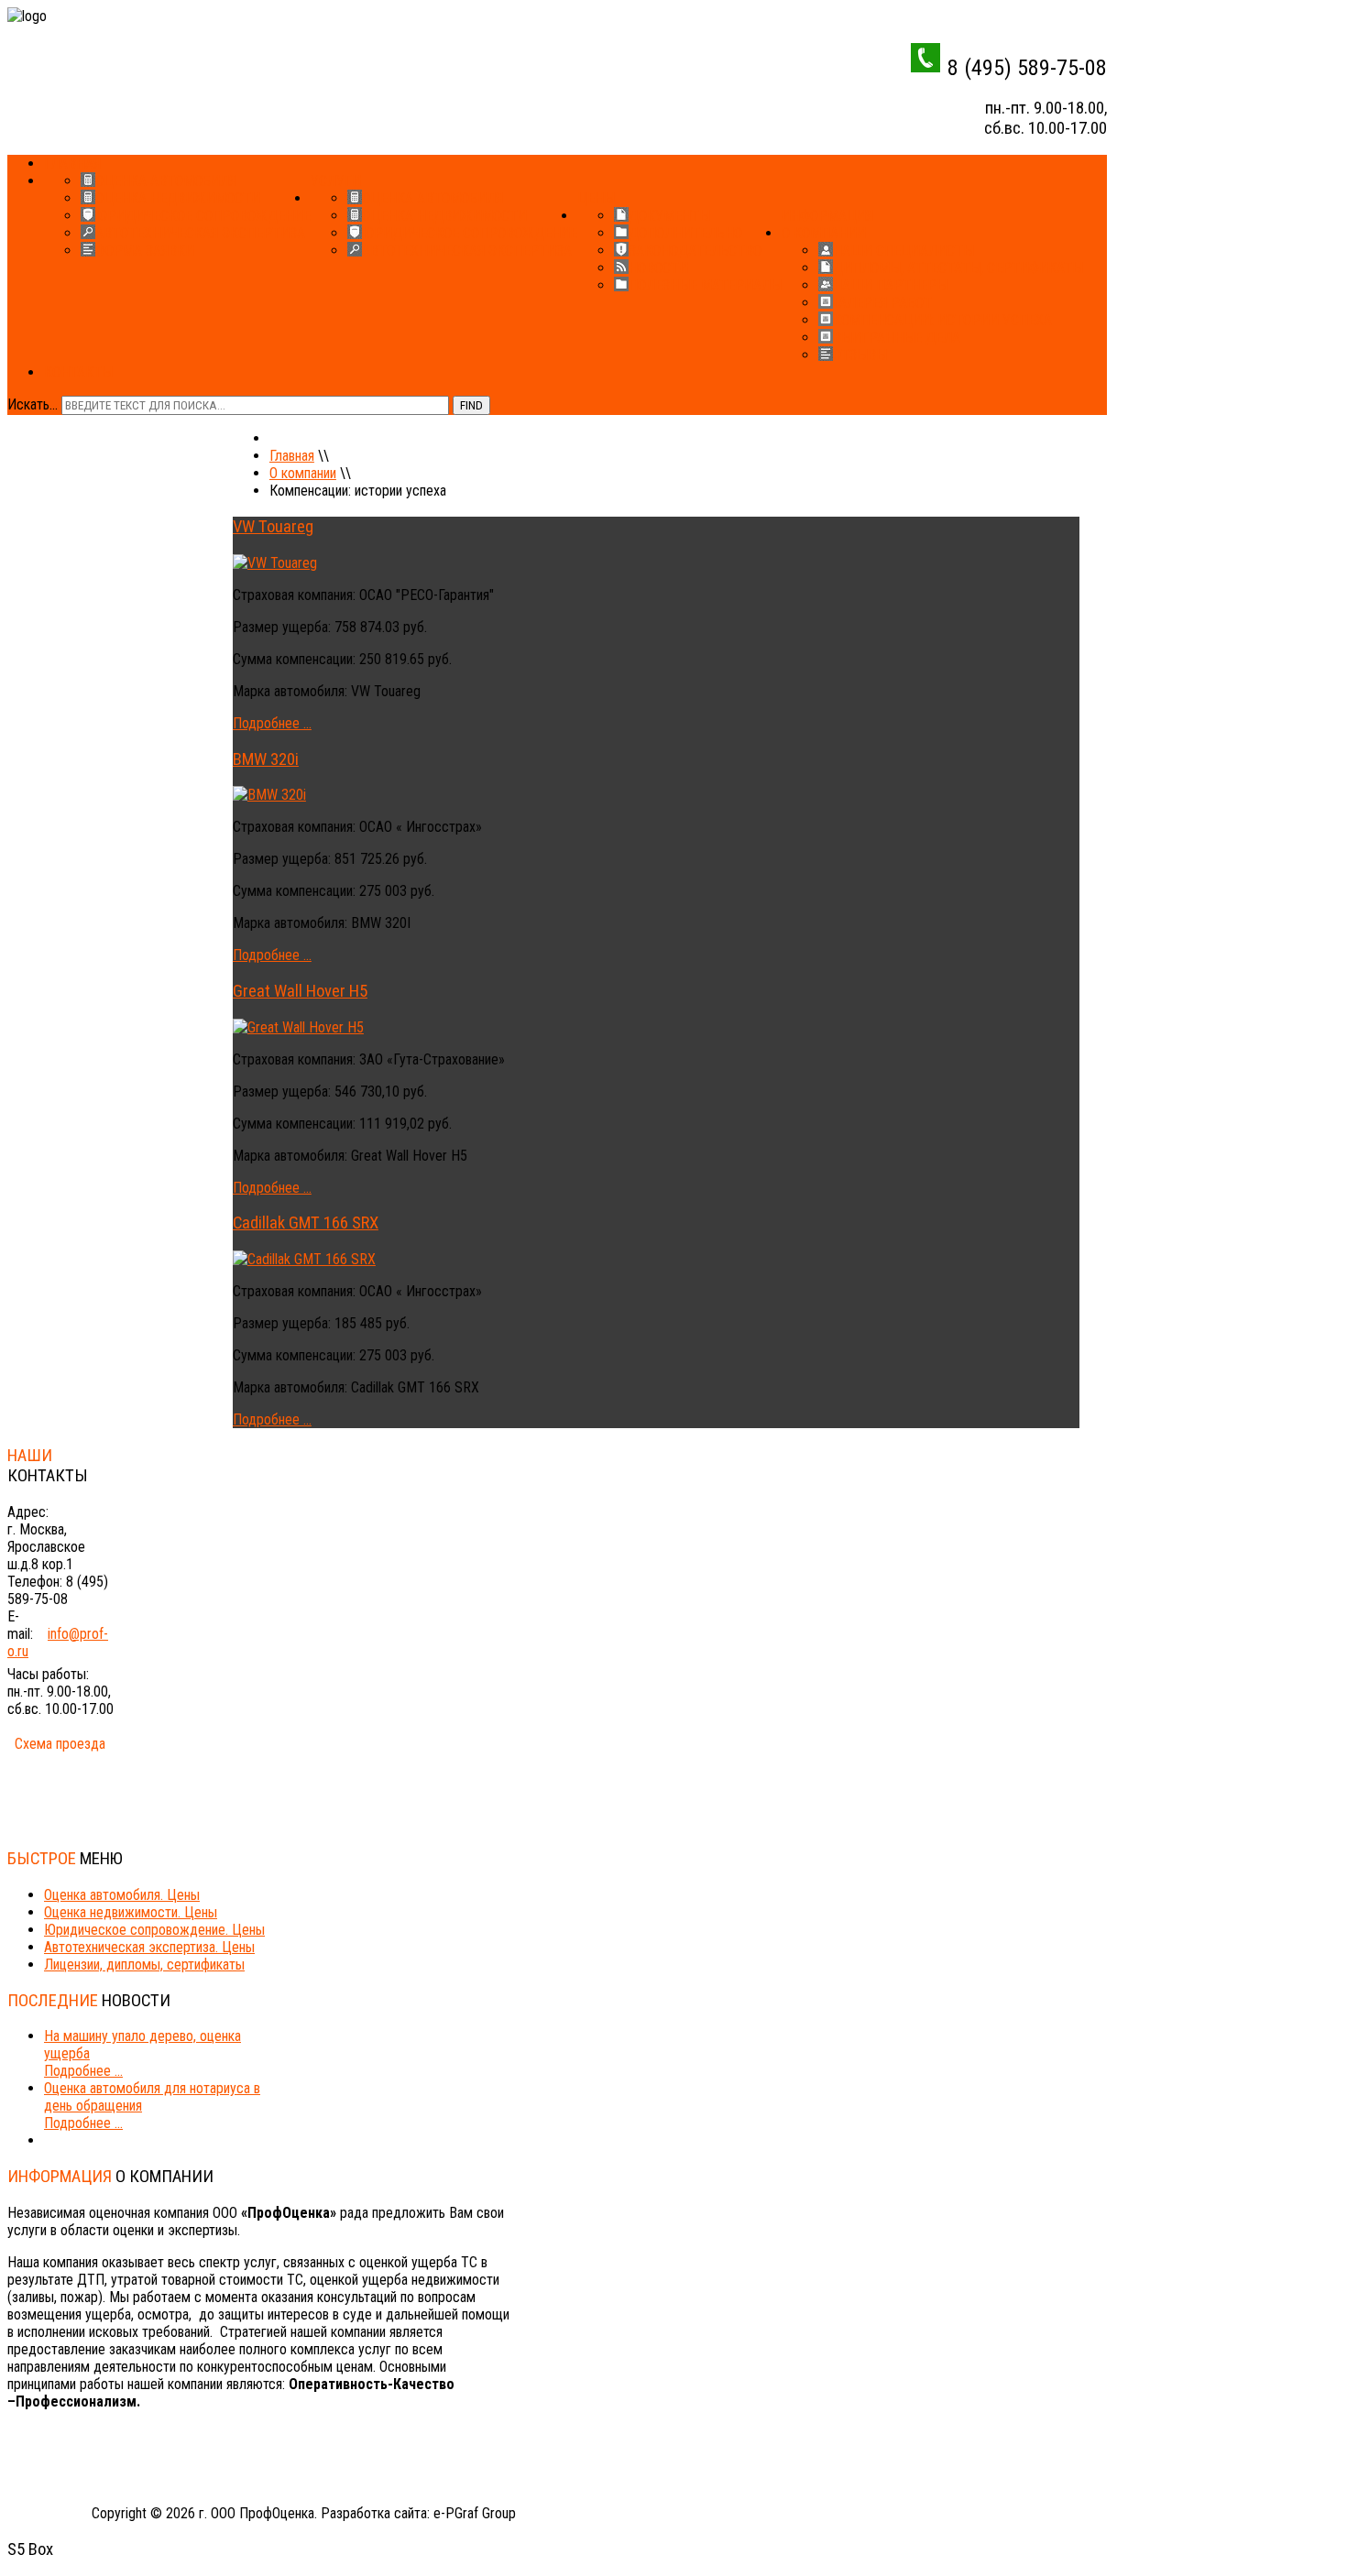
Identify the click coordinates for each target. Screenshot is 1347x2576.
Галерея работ (882, 303)
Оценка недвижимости (178, 198)
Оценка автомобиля (166, 181)
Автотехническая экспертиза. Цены (149, 1947)
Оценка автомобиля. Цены (122, 1895)
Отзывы (860, 355)
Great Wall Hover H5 (300, 991)
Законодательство (695, 251)
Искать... (33, 404)
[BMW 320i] (269, 795)
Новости (658, 268)
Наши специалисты (903, 251)
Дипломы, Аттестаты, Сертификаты (958, 268)
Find (471, 405)
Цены (596, 198)
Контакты (78, 372)
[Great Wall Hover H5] (298, 1027)
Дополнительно (685, 233)
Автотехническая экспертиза (200, 233)
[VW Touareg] (275, 563)
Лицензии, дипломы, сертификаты (144, 1965)
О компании (824, 233)
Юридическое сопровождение (203, 216)
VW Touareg (273, 527)
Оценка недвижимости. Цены (131, 1912)
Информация (827, 216)
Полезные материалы (705, 285)
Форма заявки (145, 251)
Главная (72, 164)
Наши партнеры (890, 285)
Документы (669, 216)
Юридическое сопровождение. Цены (154, 1930)
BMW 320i (266, 759)
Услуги (336, 181)
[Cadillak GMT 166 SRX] (304, 1259)
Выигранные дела (897, 338)
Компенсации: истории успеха (942, 320)
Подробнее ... (272, 723)
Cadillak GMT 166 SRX (306, 1223)
